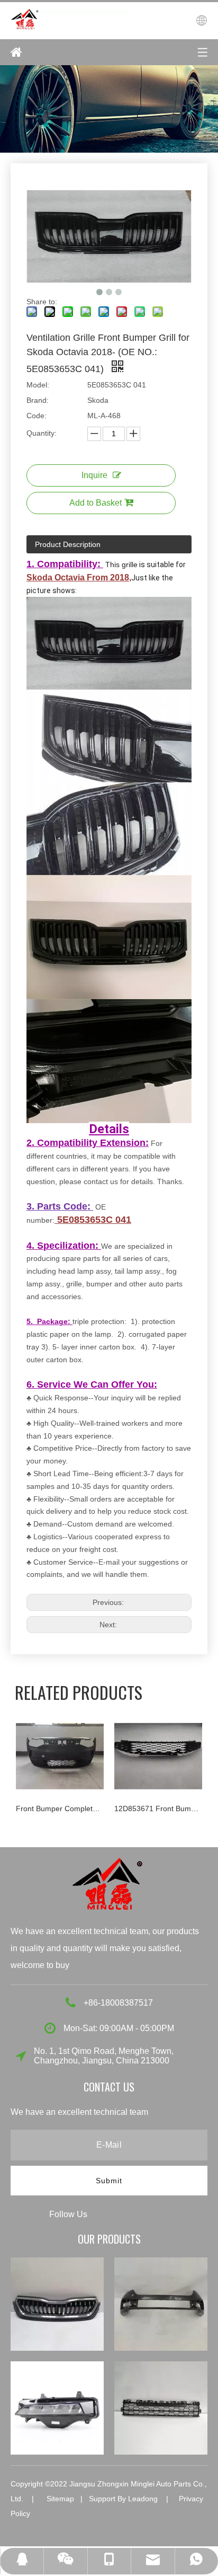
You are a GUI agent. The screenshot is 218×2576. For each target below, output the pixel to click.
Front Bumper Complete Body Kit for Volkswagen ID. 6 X (60, 1809)
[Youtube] (161, 2214)
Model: (38, 385)
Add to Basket (96, 503)
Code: (37, 416)
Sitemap (60, 2499)
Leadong (143, 2499)
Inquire (94, 475)
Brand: (38, 400)
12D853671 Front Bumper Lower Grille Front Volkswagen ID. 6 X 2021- (158, 1809)
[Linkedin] (124, 2214)
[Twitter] (143, 2214)
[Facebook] (105, 2214)
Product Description (68, 544)
